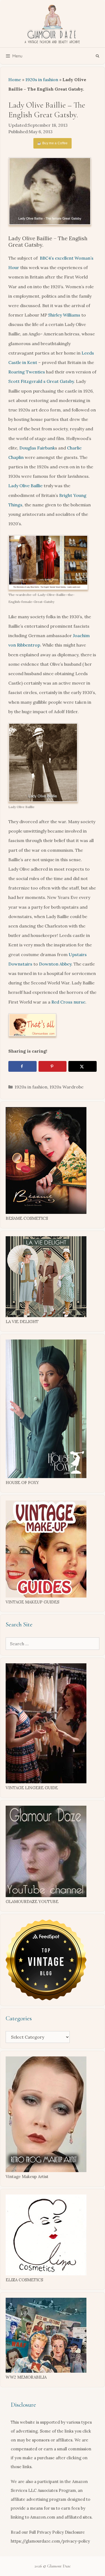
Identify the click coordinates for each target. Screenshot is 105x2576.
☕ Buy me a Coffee (52, 143)
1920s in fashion (42, 80)
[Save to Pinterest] (53, 1066)
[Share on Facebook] (22, 1066)
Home (15, 80)
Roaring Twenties (27, 372)
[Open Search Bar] (98, 56)
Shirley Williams (64, 315)
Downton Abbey (55, 964)
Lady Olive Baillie (25, 486)
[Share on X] (83, 1066)
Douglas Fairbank (37, 448)
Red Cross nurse (68, 1002)
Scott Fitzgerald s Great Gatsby (41, 381)
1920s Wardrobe (66, 1087)
